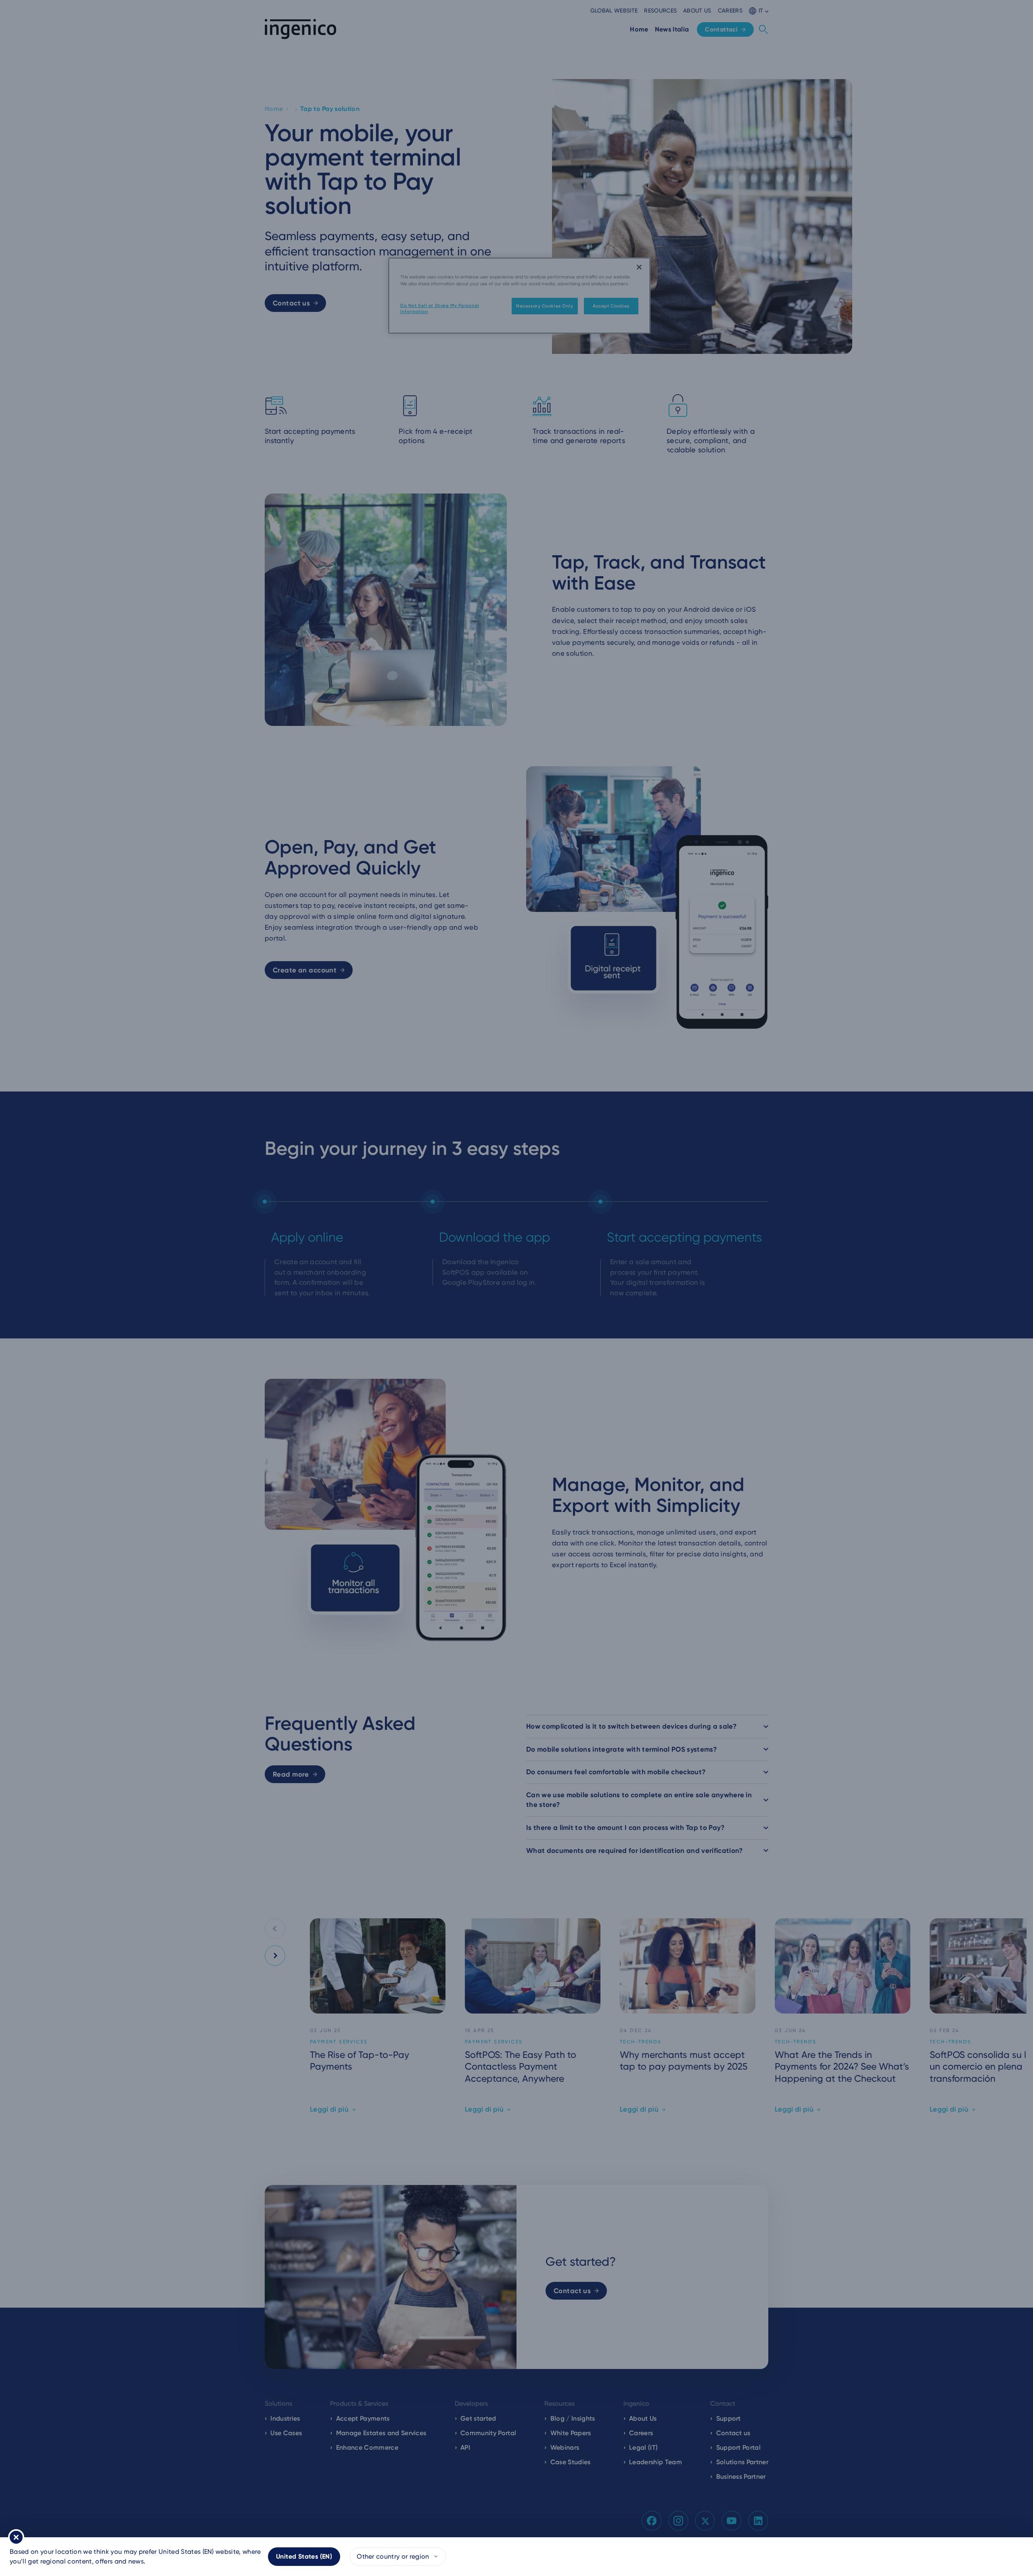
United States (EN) (304, 2556)
